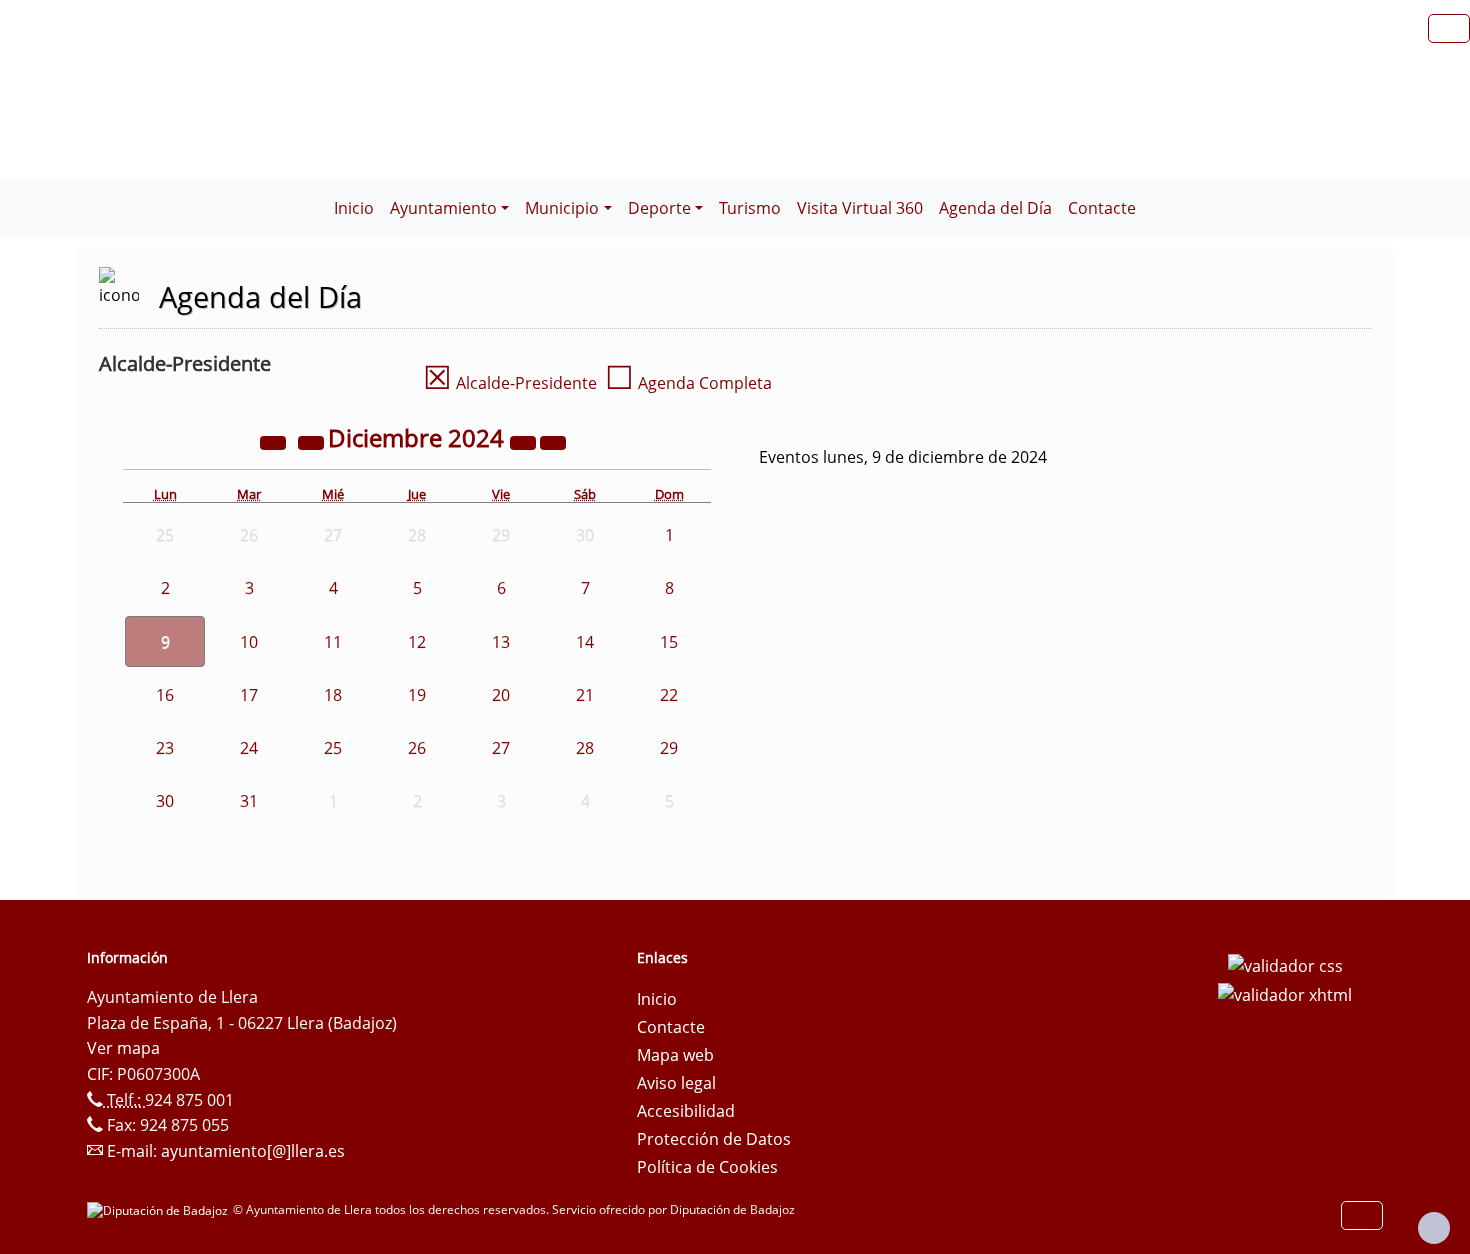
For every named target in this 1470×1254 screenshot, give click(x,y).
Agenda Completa (688, 383)
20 (501, 695)
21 (585, 695)
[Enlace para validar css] (1285, 964)
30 (165, 801)
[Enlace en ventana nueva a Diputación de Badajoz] (160, 1209)
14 (585, 642)
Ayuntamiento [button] (443, 208)
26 (417, 748)
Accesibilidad (686, 1111)
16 (165, 695)
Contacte (1102, 208)
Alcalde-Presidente (510, 383)
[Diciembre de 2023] (275, 441)
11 (333, 642)
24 (249, 748)
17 (249, 695)
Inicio (354, 208)
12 (417, 642)
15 (669, 642)
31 (249, 801)
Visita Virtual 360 (860, 208)
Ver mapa (123, 1048)
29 (669, 748)
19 (417, 695)
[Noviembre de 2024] (313, 441)
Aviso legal (676, 1083)
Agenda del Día (995, 208)
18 (333, 695)
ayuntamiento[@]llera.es (253, 1151)
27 (501, 748)
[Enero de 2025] (553, 441)
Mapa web (675, 1055)
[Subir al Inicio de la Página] (1434, 1228)
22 (669, 695)
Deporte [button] (659, 208)
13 (501, 642)
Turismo (750, 208)
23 (165, 748)
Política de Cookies (707, 1167)
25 (333, 748)
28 (585, 748)
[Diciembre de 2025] (525, 441)
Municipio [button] (562, 208)
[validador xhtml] (1285, 994)
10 (249, 642)
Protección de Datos (714, 1139)
